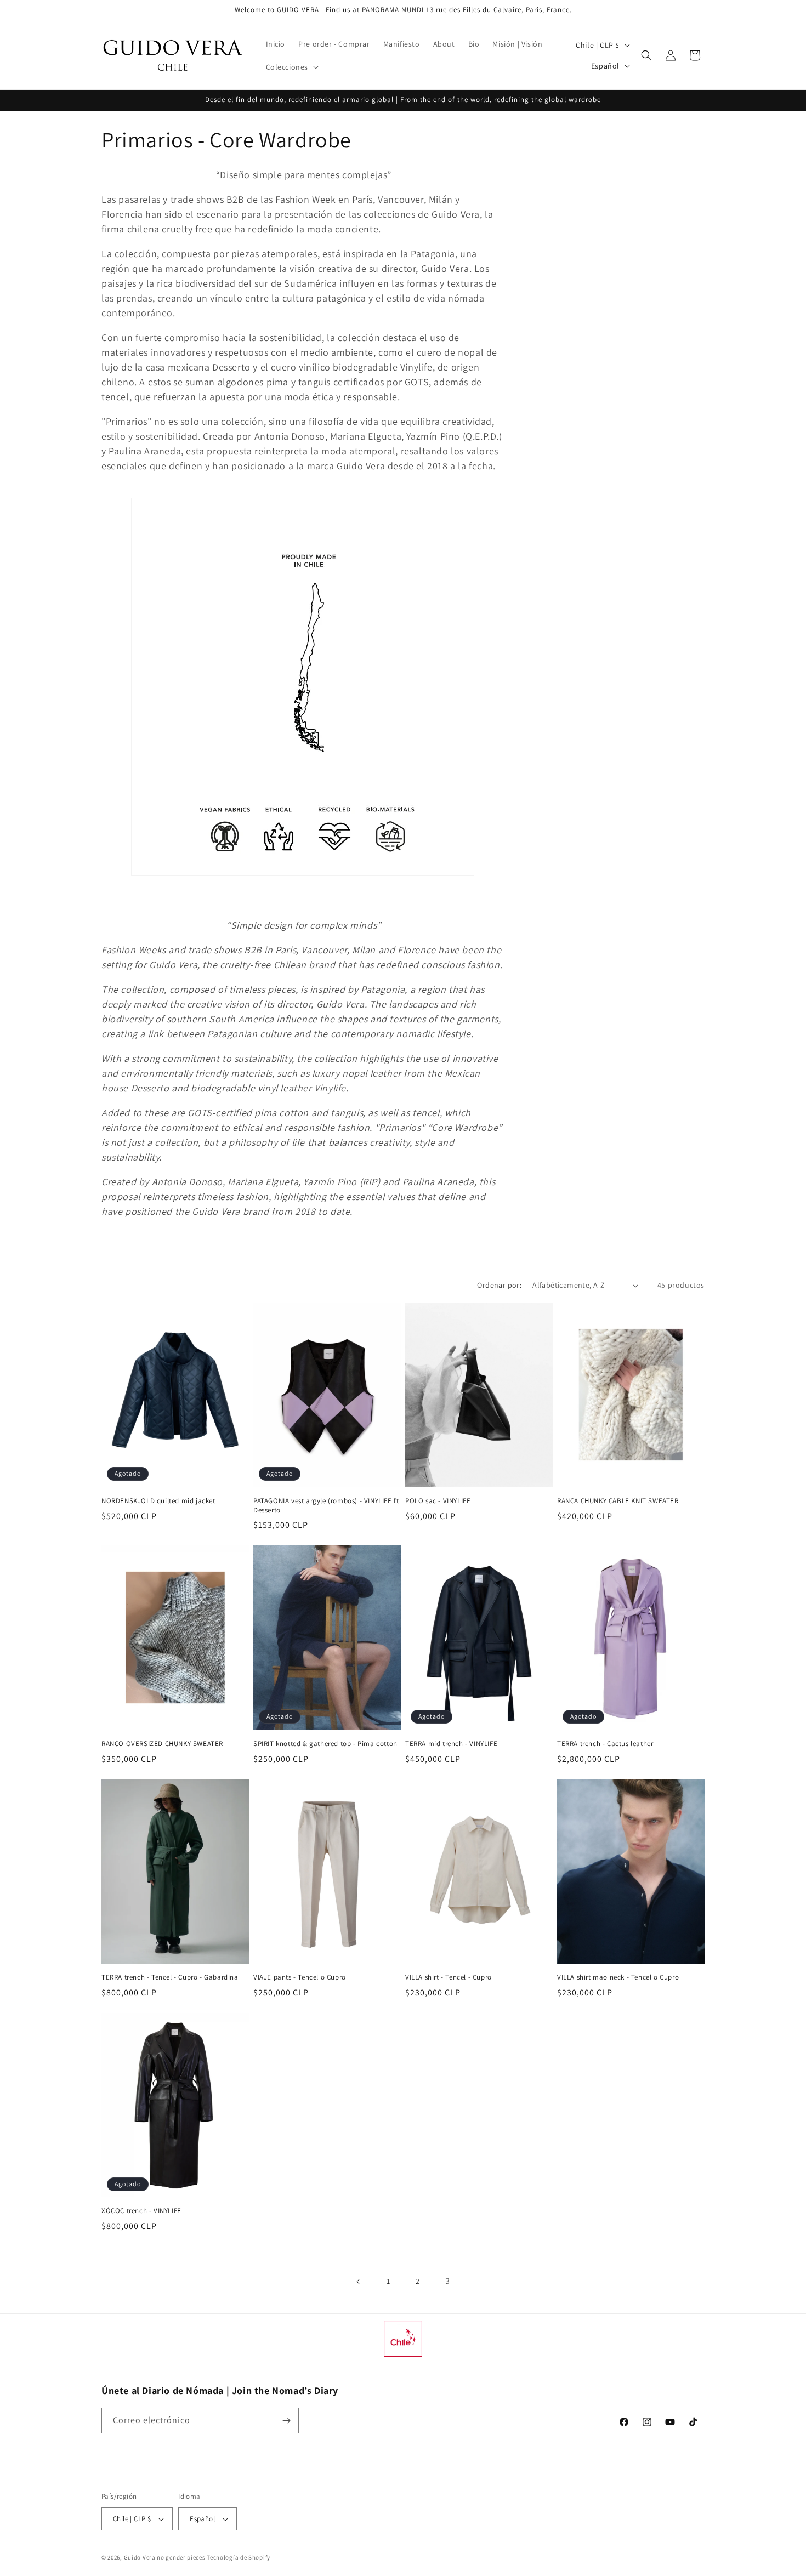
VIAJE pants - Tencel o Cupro (300, 1977)
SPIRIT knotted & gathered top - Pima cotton (325, 1744)
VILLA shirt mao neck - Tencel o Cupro (618, 1977)
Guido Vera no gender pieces (165, 2557)
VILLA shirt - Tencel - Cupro (449, 1977)
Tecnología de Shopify (239, 2557)
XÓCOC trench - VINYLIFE (141, 2211)
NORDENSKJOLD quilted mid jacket (158, 1501)
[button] (291, 67)
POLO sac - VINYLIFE (438, 1501)
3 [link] (448, 2281)
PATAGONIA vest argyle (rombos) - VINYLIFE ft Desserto (326, 1506)
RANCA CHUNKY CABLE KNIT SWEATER (618, 1501)
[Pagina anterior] (359, 2282)
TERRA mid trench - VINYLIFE (451, 1744)
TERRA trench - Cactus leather (605, 1744)
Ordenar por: (499, 1285)
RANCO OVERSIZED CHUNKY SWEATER (162, 1744)
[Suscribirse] (286, 2421)
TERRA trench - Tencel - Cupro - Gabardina (170, 1977)
